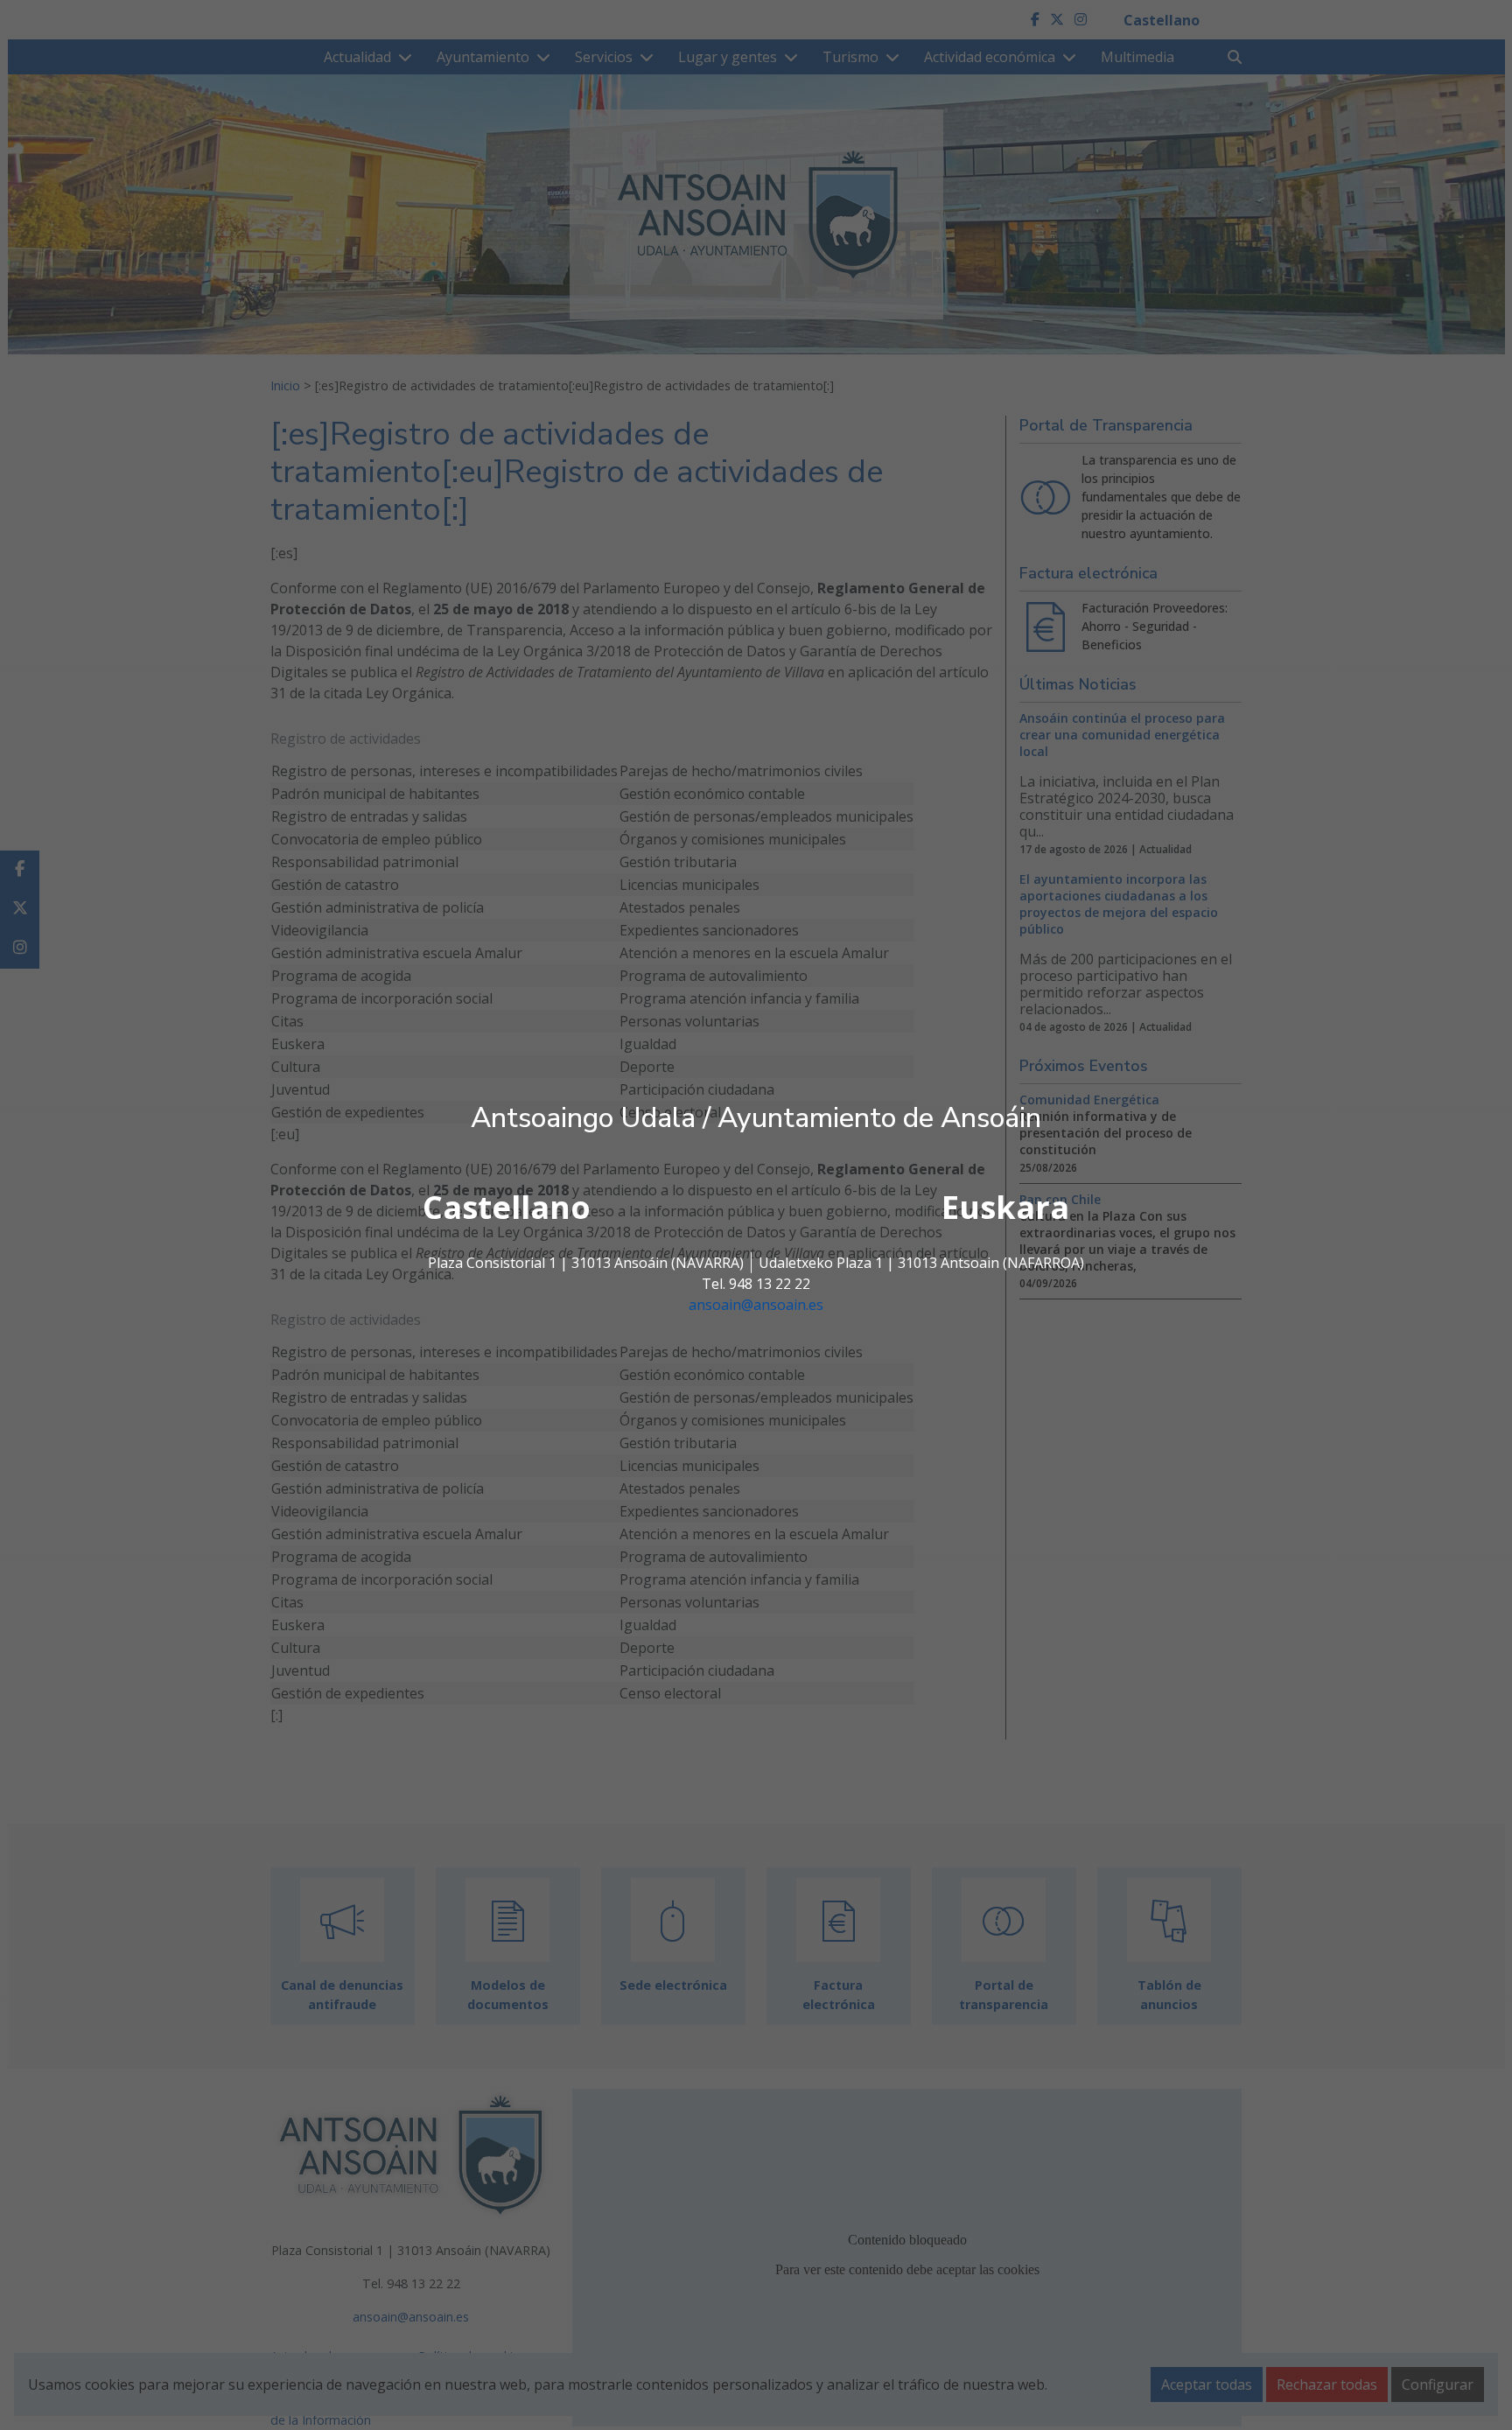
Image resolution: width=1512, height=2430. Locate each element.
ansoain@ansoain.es (756, 1305)
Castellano (507, 1207)
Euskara (1005, 1207)
